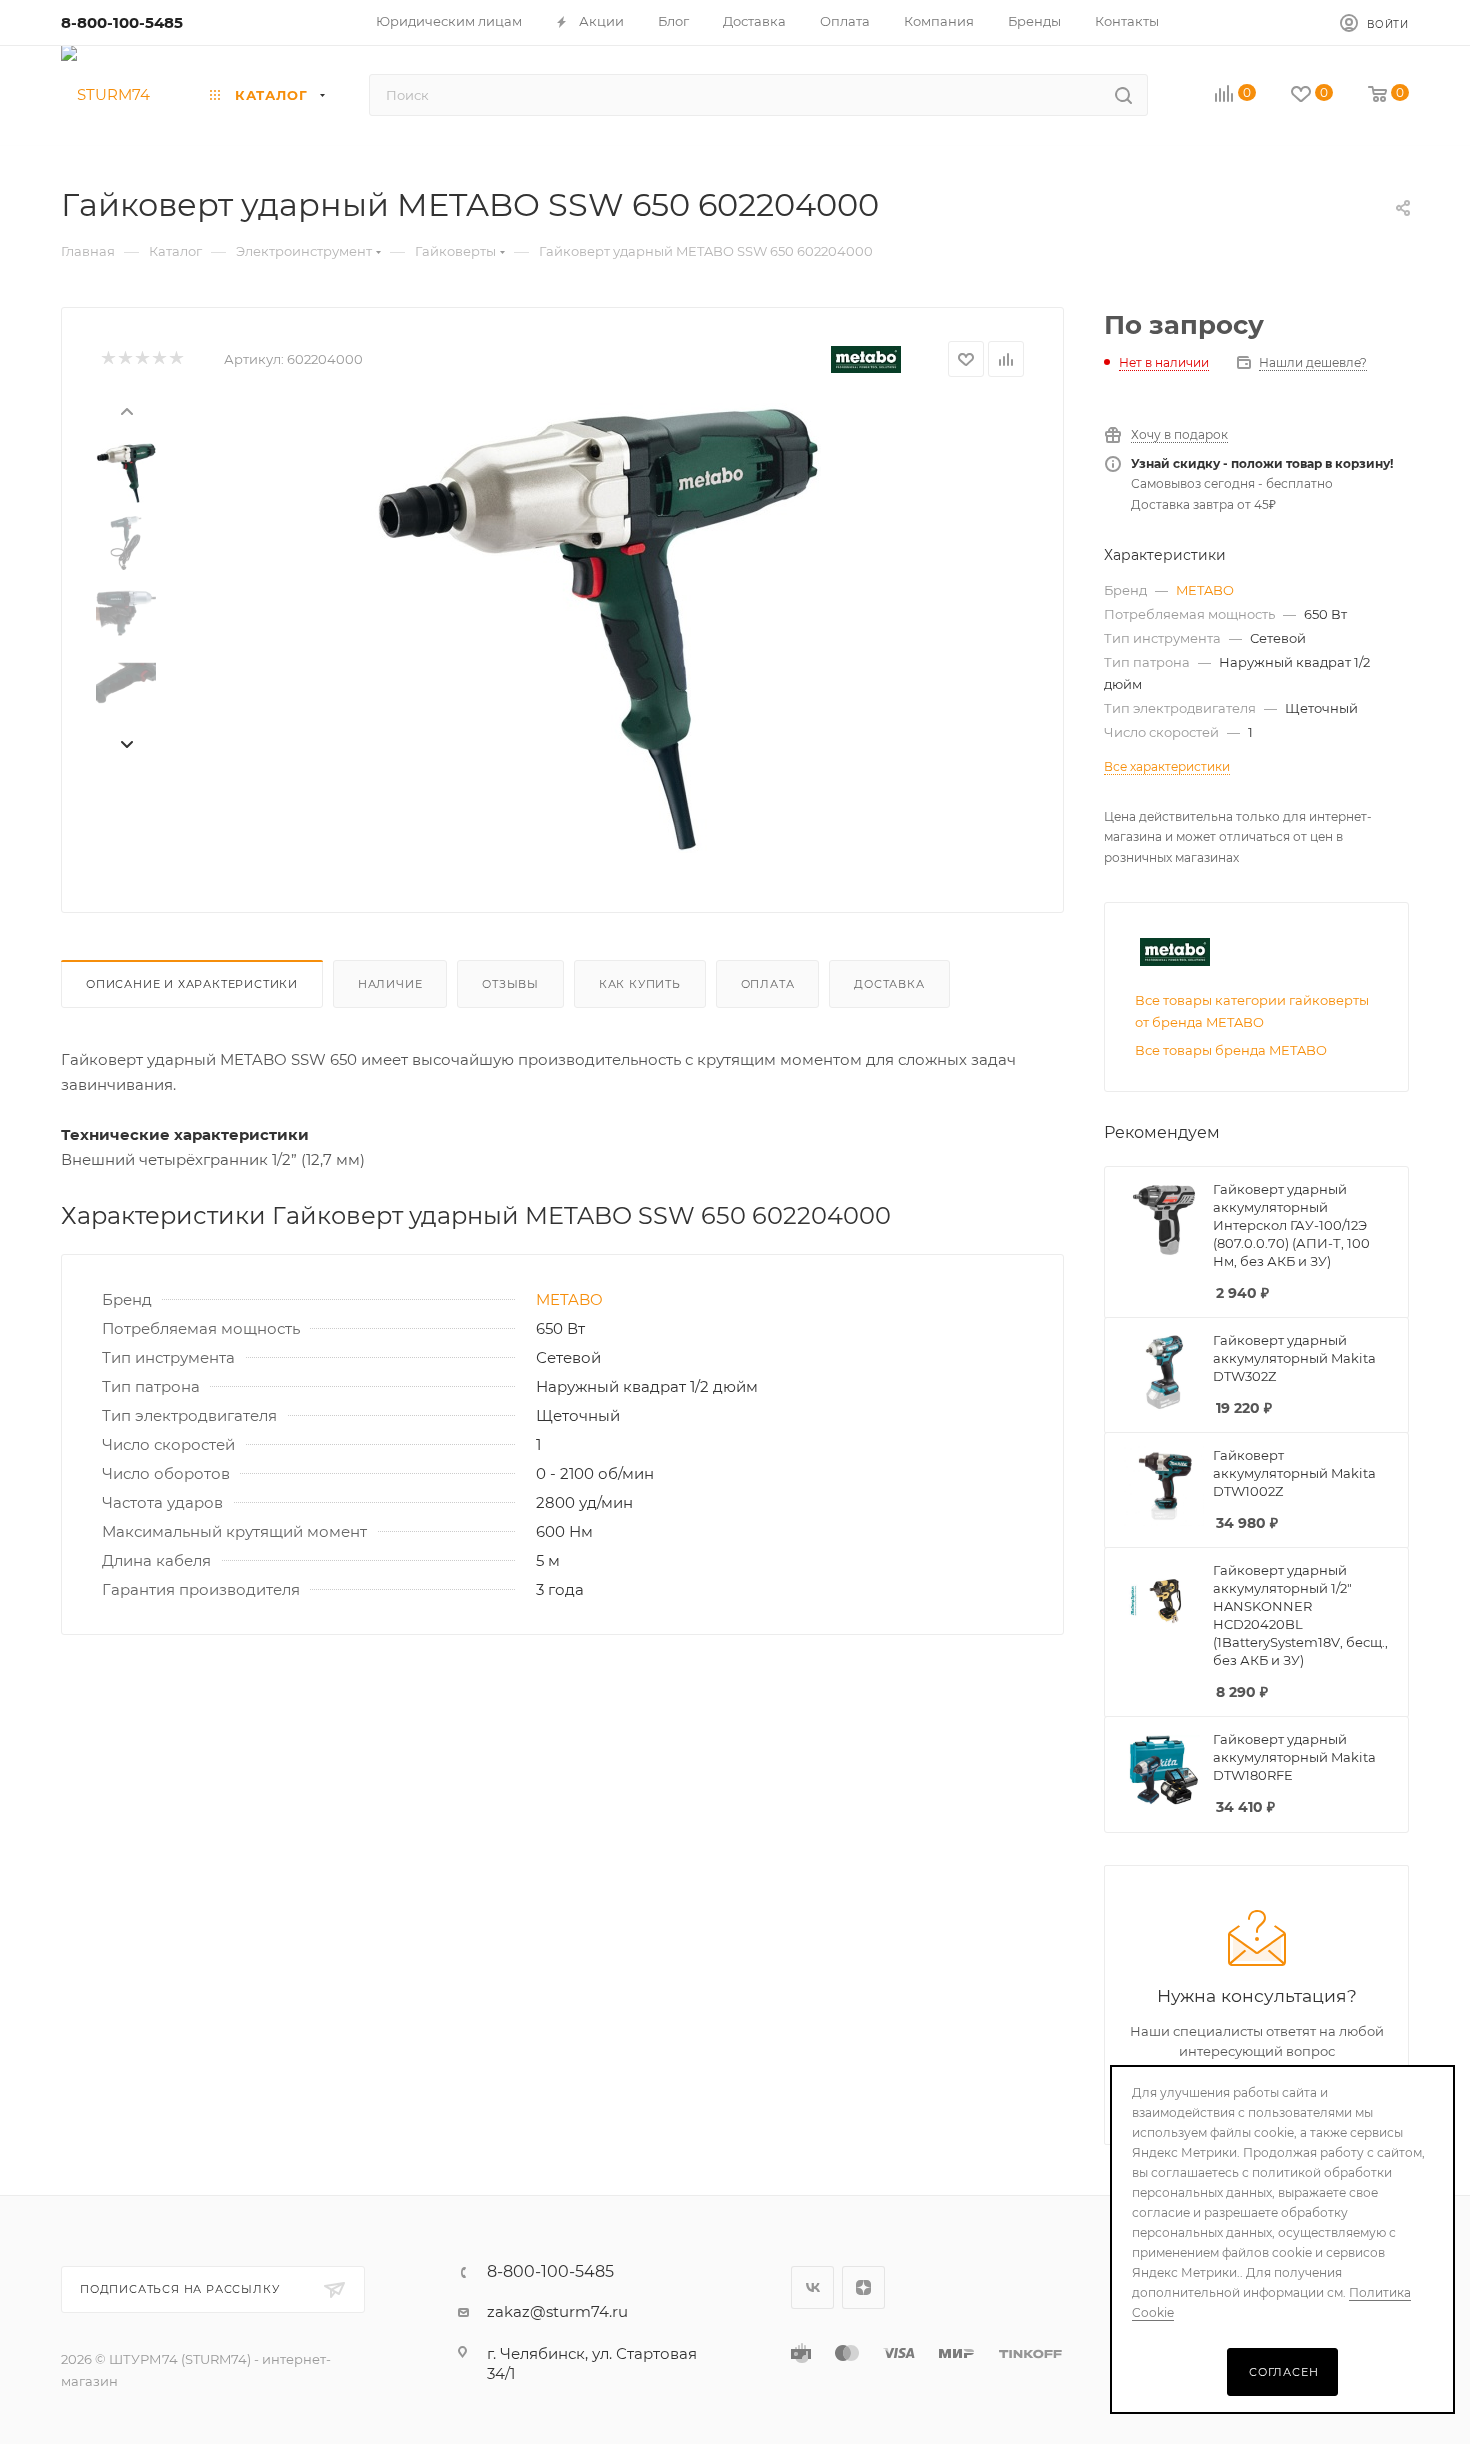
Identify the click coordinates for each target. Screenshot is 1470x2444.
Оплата (768, 984)
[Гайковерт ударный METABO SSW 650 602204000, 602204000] (596, 628)
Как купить (640, 984)
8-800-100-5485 (122, 22)
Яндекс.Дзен (863, 2287)
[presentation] (126, 410)
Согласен (1283, 2372)
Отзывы (510, 984)
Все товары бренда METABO (1231, 1050)
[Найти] (1123, 95)
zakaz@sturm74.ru (557, 2311)
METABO (569, 1299)
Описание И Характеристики (192, 984)
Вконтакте (812, 2287)
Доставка (889, 984)
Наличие (390, 984)
